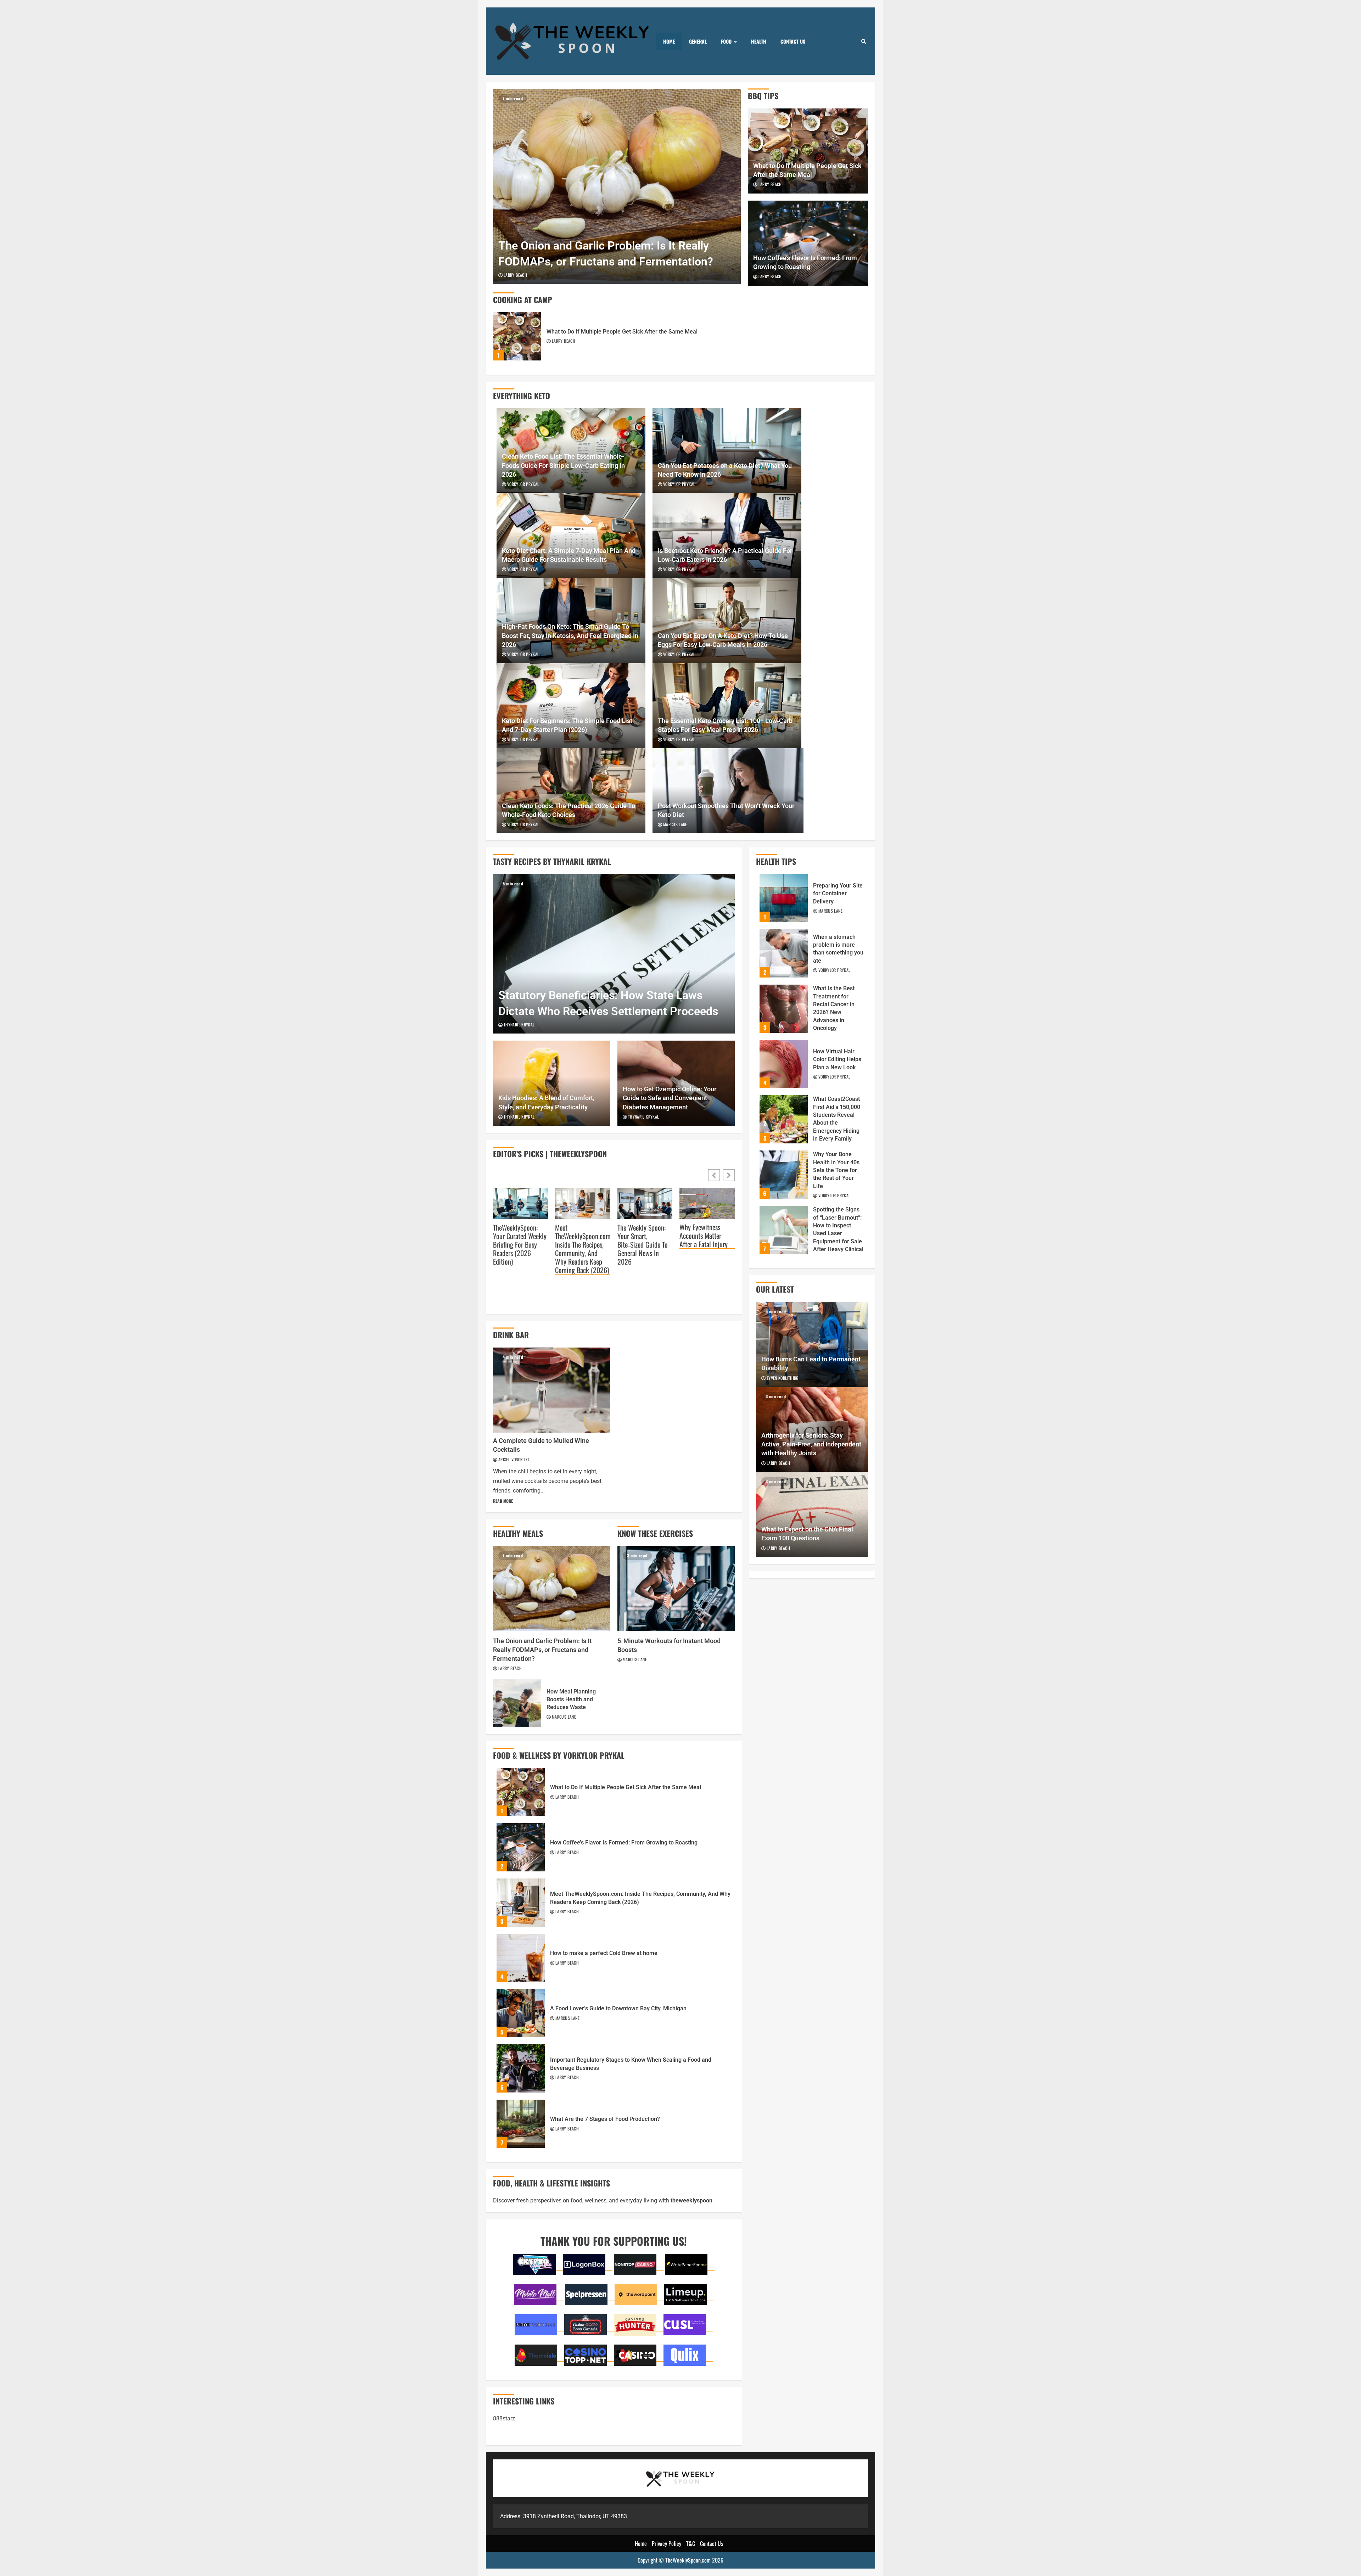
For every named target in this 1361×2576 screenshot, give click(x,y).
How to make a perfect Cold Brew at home (521, 1958)
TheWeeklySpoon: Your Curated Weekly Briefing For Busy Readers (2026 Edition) (520, 1245)
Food (726, 41)
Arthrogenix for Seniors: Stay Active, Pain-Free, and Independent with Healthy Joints (811, 1444)
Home (669, 41)
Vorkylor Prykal (523, 484)
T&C (691, 2543)
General (698, 41)
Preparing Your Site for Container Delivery (784, 898)
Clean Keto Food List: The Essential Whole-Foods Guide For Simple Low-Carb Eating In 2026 (563, 465)
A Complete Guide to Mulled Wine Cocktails (552, 1390)
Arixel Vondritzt (514, 1459)
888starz (505, 2418)
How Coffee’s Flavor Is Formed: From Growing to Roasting (521, 1847)
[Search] (864, 41)
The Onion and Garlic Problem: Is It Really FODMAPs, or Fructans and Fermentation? (617, 186)
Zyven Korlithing (783, 1378)
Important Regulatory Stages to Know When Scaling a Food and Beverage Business (521, 2068)
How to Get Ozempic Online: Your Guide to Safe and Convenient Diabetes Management (670, 1098)
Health (759, 41)
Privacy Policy (667, 2543)
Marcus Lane (675, 824)
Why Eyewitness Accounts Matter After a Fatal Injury (704, 1236)
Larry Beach (515, 275)
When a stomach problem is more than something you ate (784, 953)
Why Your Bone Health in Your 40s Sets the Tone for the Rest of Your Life (784, 1175)
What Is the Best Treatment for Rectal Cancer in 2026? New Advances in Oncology (784, 1009)
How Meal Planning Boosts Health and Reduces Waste (517, 1703)
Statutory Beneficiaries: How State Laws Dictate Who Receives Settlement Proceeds (614, 954)
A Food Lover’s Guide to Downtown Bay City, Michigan (521, 2013)
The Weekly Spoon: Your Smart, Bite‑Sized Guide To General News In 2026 (643, 1245)
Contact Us (793, 41)
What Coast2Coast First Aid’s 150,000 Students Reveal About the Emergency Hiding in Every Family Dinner (784, 1119)
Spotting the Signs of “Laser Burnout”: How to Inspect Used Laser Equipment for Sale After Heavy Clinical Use (784, 1230)
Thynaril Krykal (519, 1024)
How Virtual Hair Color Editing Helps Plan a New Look (784, 1064)
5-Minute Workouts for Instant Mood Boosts (676, 1589)
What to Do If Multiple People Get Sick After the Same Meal (517, 336)
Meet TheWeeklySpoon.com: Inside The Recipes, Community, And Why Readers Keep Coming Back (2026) (583, 1249)
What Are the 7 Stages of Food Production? (521, 2124)
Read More (503, 1501)
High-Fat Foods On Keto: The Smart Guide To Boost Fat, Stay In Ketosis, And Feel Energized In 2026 (570, 635)
